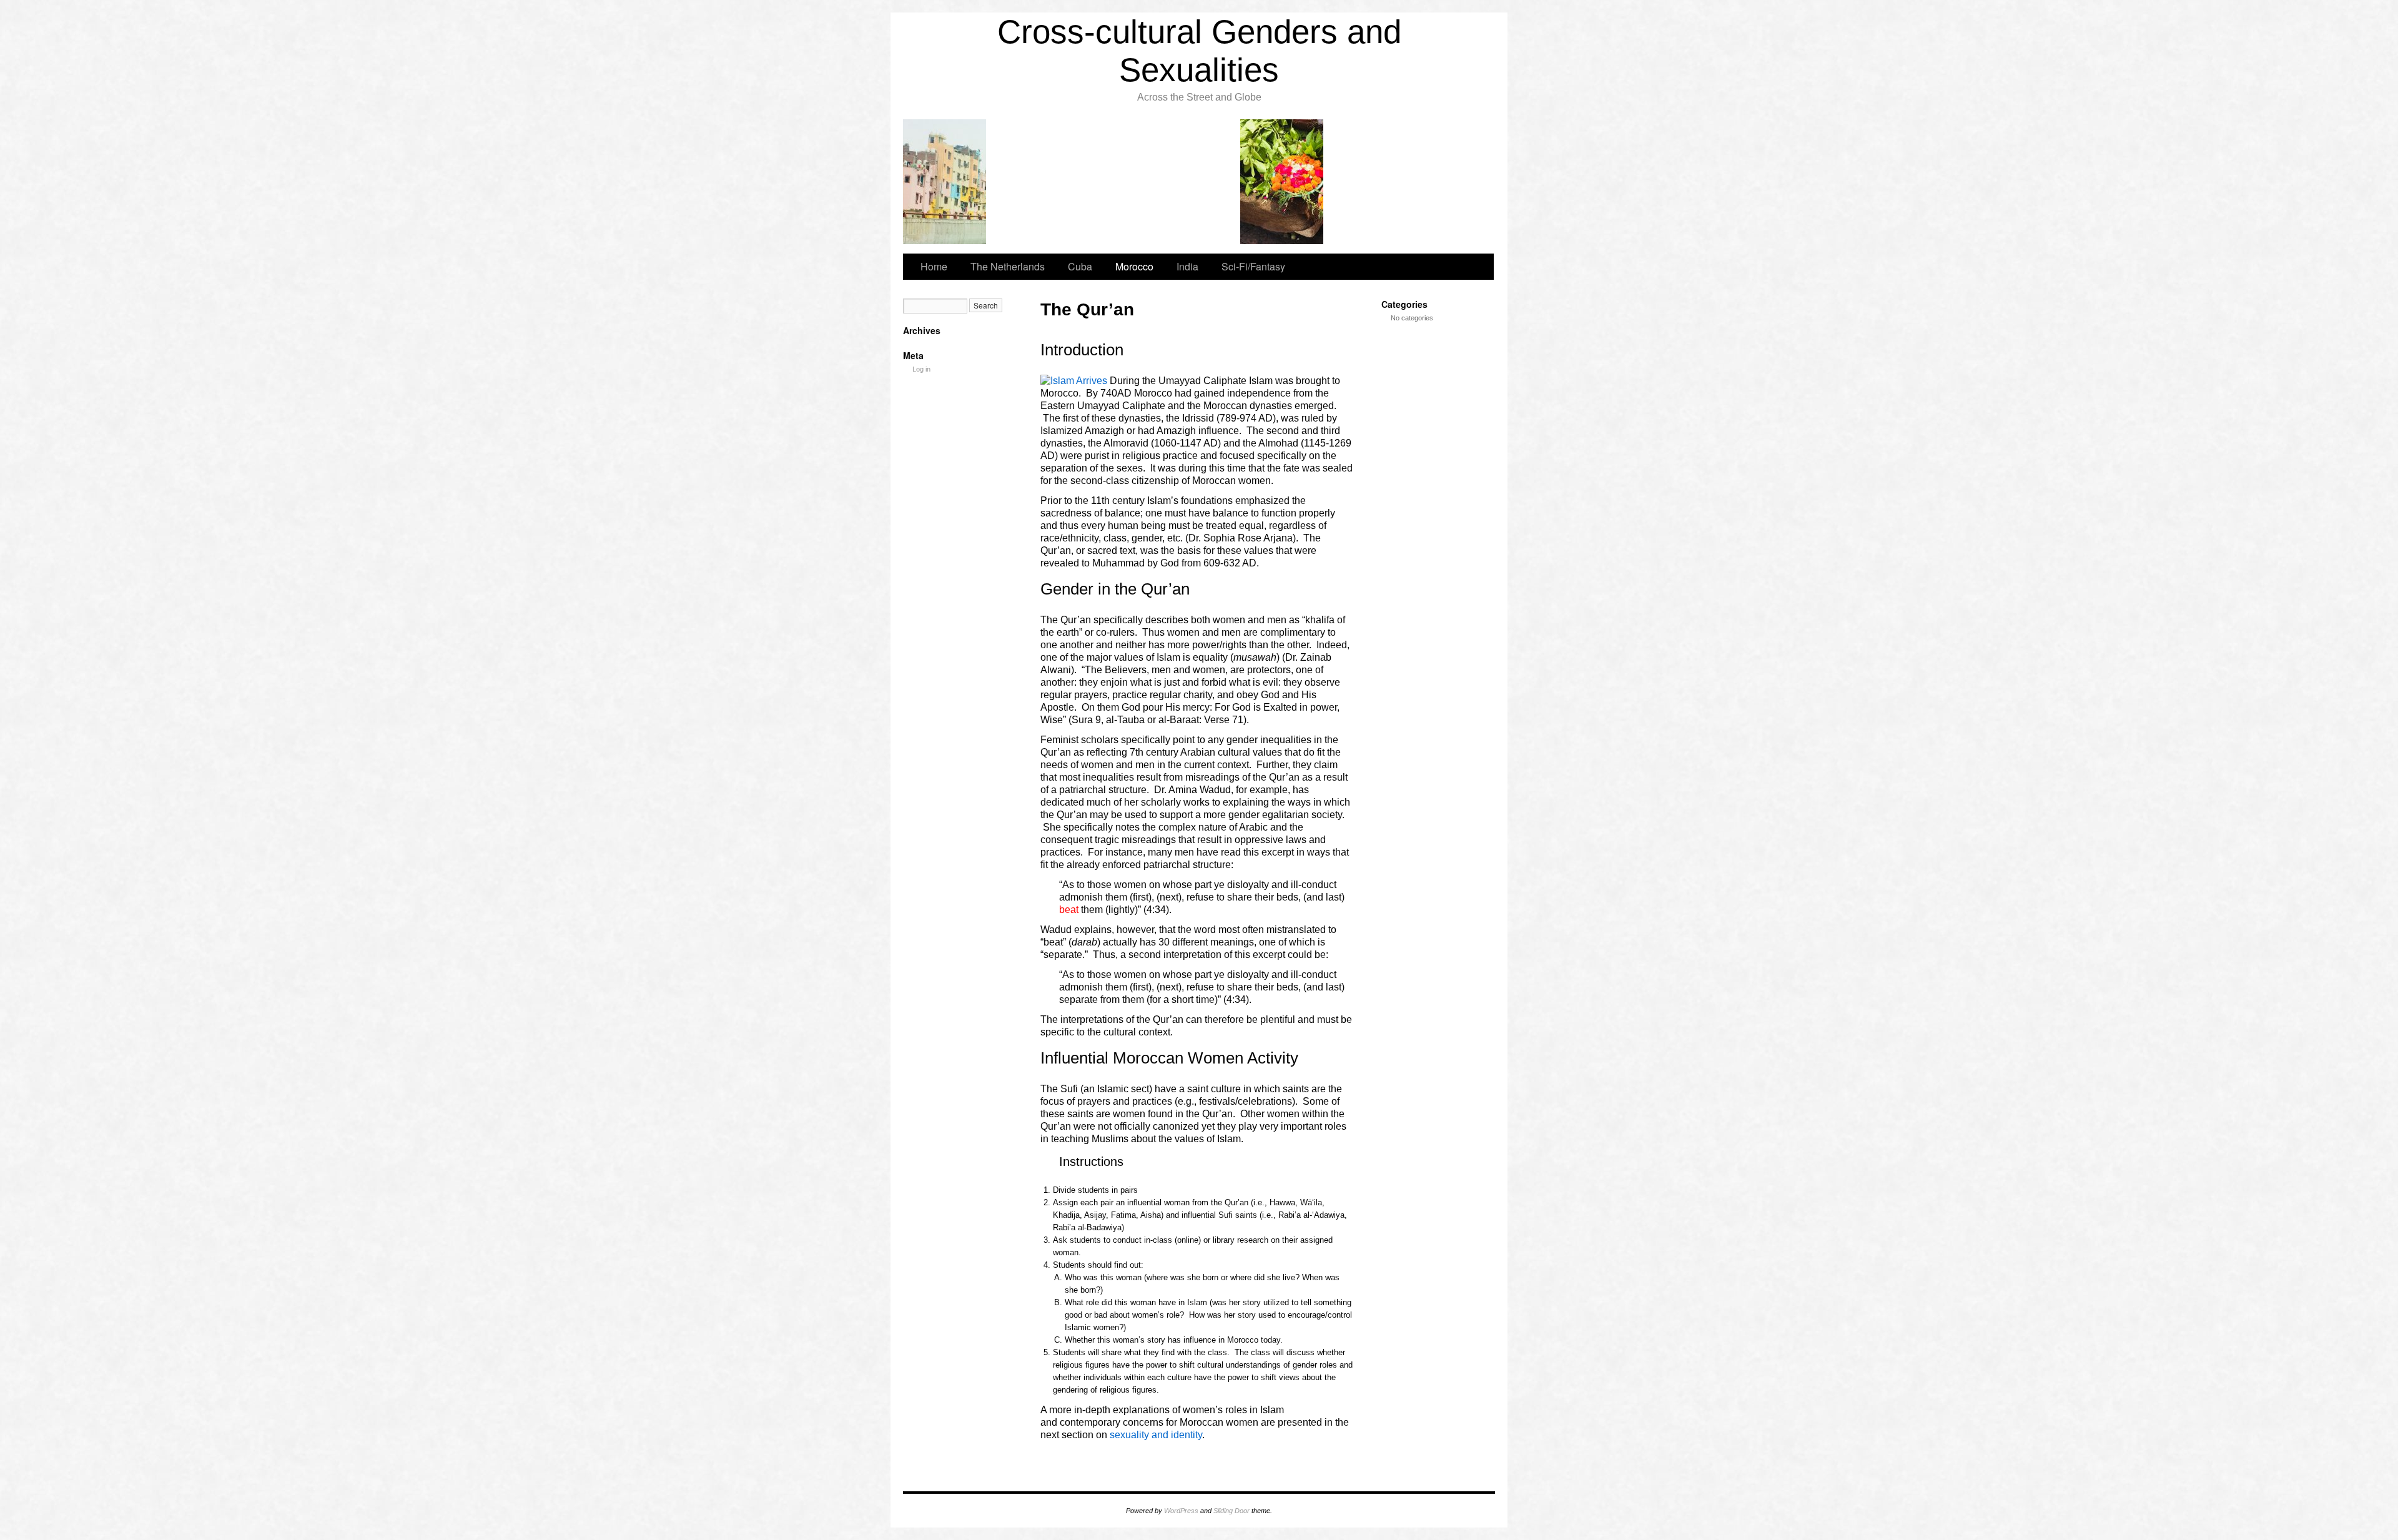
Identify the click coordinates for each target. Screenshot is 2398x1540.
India (945, 182)
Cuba (1080, 266)
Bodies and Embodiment (1114, 182)
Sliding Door (1231, 1511)
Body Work (1367, 182)
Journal (1282, 182)
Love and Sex (1198, 182)
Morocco (1134, 266)
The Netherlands (1008, 266)
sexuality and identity (1156, 1435)
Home (934, 266)
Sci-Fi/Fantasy (1253, 266)
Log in (921, 369)
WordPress (1181, 1511)
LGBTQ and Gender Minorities (1029, 182)
